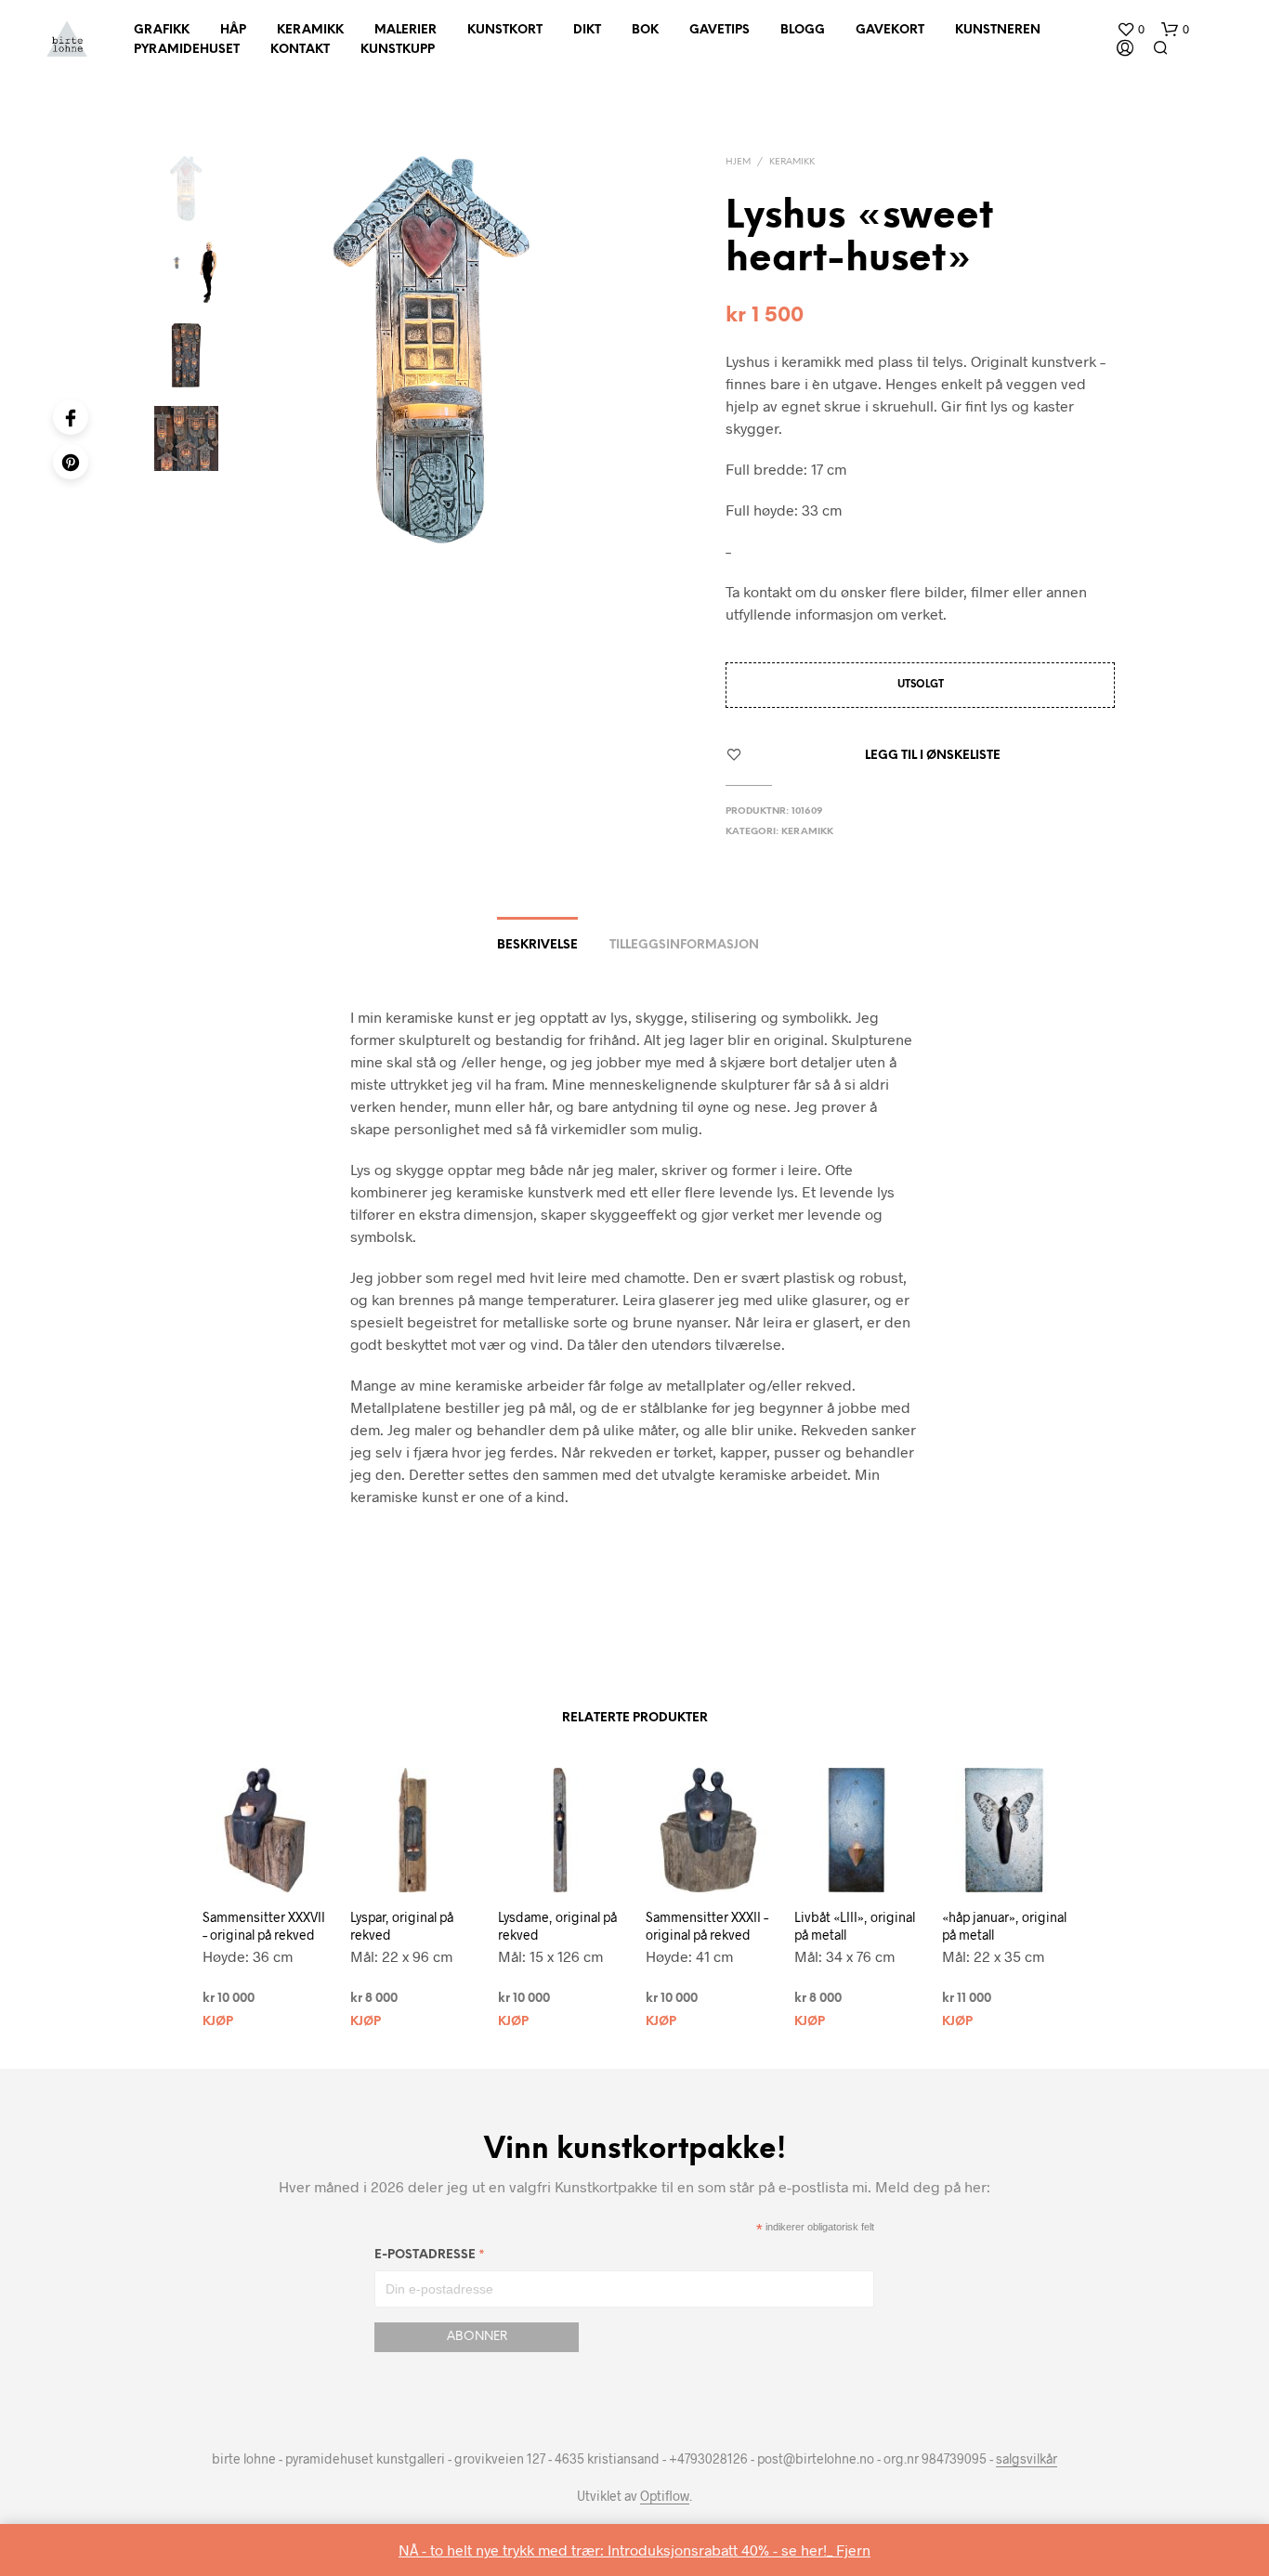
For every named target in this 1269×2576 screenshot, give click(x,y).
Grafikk (162, 30)
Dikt (587, 30)
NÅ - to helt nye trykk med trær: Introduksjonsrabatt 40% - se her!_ (617, 2550)
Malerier (406, 30)
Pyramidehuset (187, 50)
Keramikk (310, 30)
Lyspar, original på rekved (402, 1926)
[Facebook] (71, 417)
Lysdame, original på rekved (557, 1926)
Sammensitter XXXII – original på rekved (707, 1926)
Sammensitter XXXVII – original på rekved (264, 1926)
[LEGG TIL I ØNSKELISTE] (255, 1897)
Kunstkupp (398, 50)
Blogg (803, 30)
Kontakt (300, 50)
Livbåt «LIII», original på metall (855, 1926)
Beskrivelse (537, 945)
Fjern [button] (853, 2550)
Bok (645, 30)
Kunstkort (505, 30)
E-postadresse (430, 2258)
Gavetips (720, 30)
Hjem (738, 162)
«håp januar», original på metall (1004, 1926)
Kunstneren (998, 30)
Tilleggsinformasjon (684, 945)
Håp (233, 30)
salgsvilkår (1027, 2459)
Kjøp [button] (218, 2022)
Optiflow (665, 2496)
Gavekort (890, 30)
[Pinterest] (71, 462)
